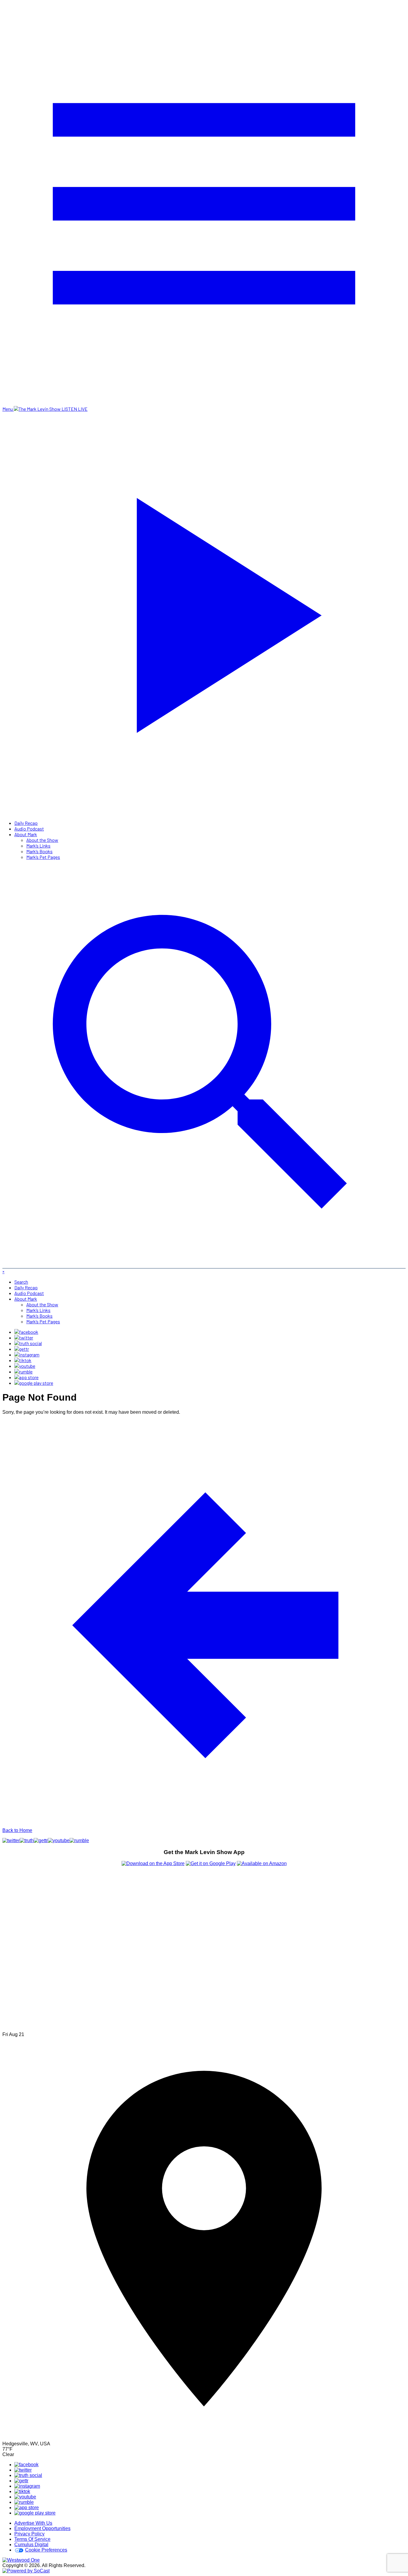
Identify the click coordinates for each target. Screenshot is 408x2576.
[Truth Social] (28, 1343)
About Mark (26, 834)
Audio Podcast (29, 829)
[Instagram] (27, 1355)
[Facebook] (26, 1332)
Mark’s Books (39, 851)
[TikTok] (23, 1360)
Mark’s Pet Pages (43, 857)
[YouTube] (25, 1366)
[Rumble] (23, 1372)
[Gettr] (22, 1349)
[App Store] (26, 1377)
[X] (24, 1338)
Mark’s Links (38, 846)
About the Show (42, 840)
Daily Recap (26, 823)
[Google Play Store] (34, 1383)
